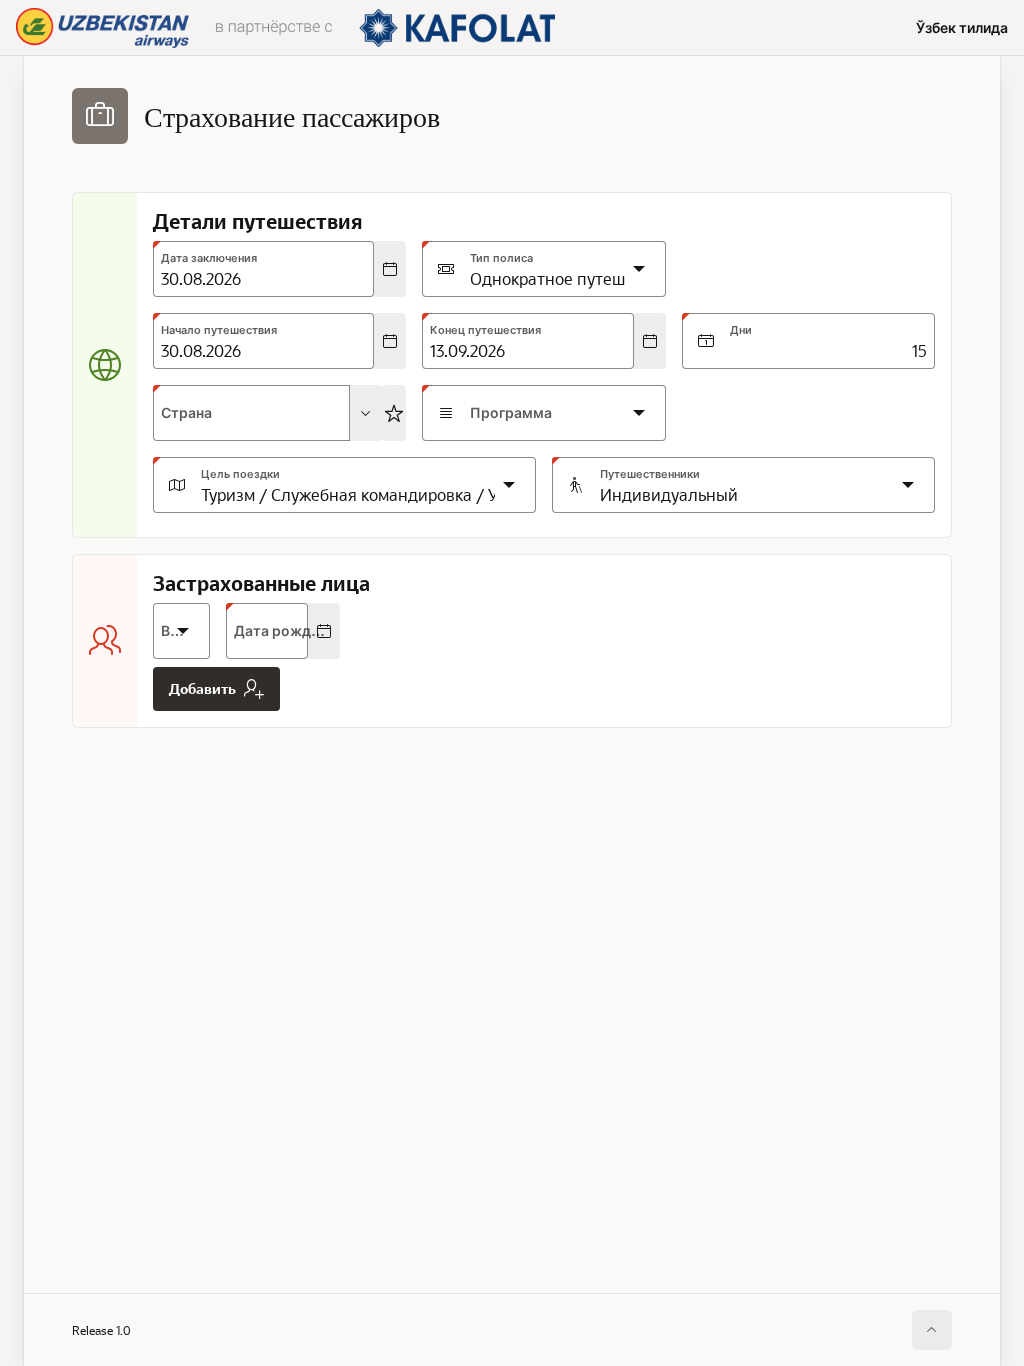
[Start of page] (932, 1330)
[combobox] (251, 413)
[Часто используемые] (394, 413)
